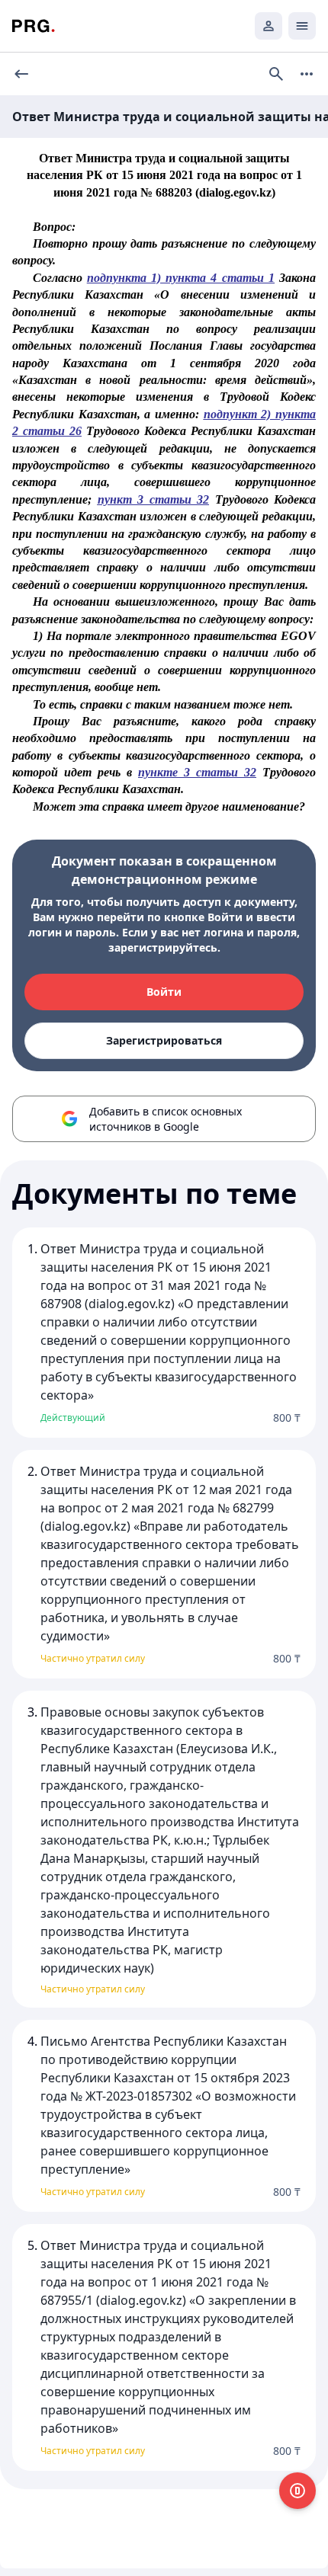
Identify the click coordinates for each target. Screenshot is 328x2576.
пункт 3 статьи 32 (154, 499)
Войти (164, 992)
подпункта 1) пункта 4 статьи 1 (181, 278)
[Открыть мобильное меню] (302, 26)
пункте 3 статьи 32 (197, 772)
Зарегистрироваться (164, 1040)
